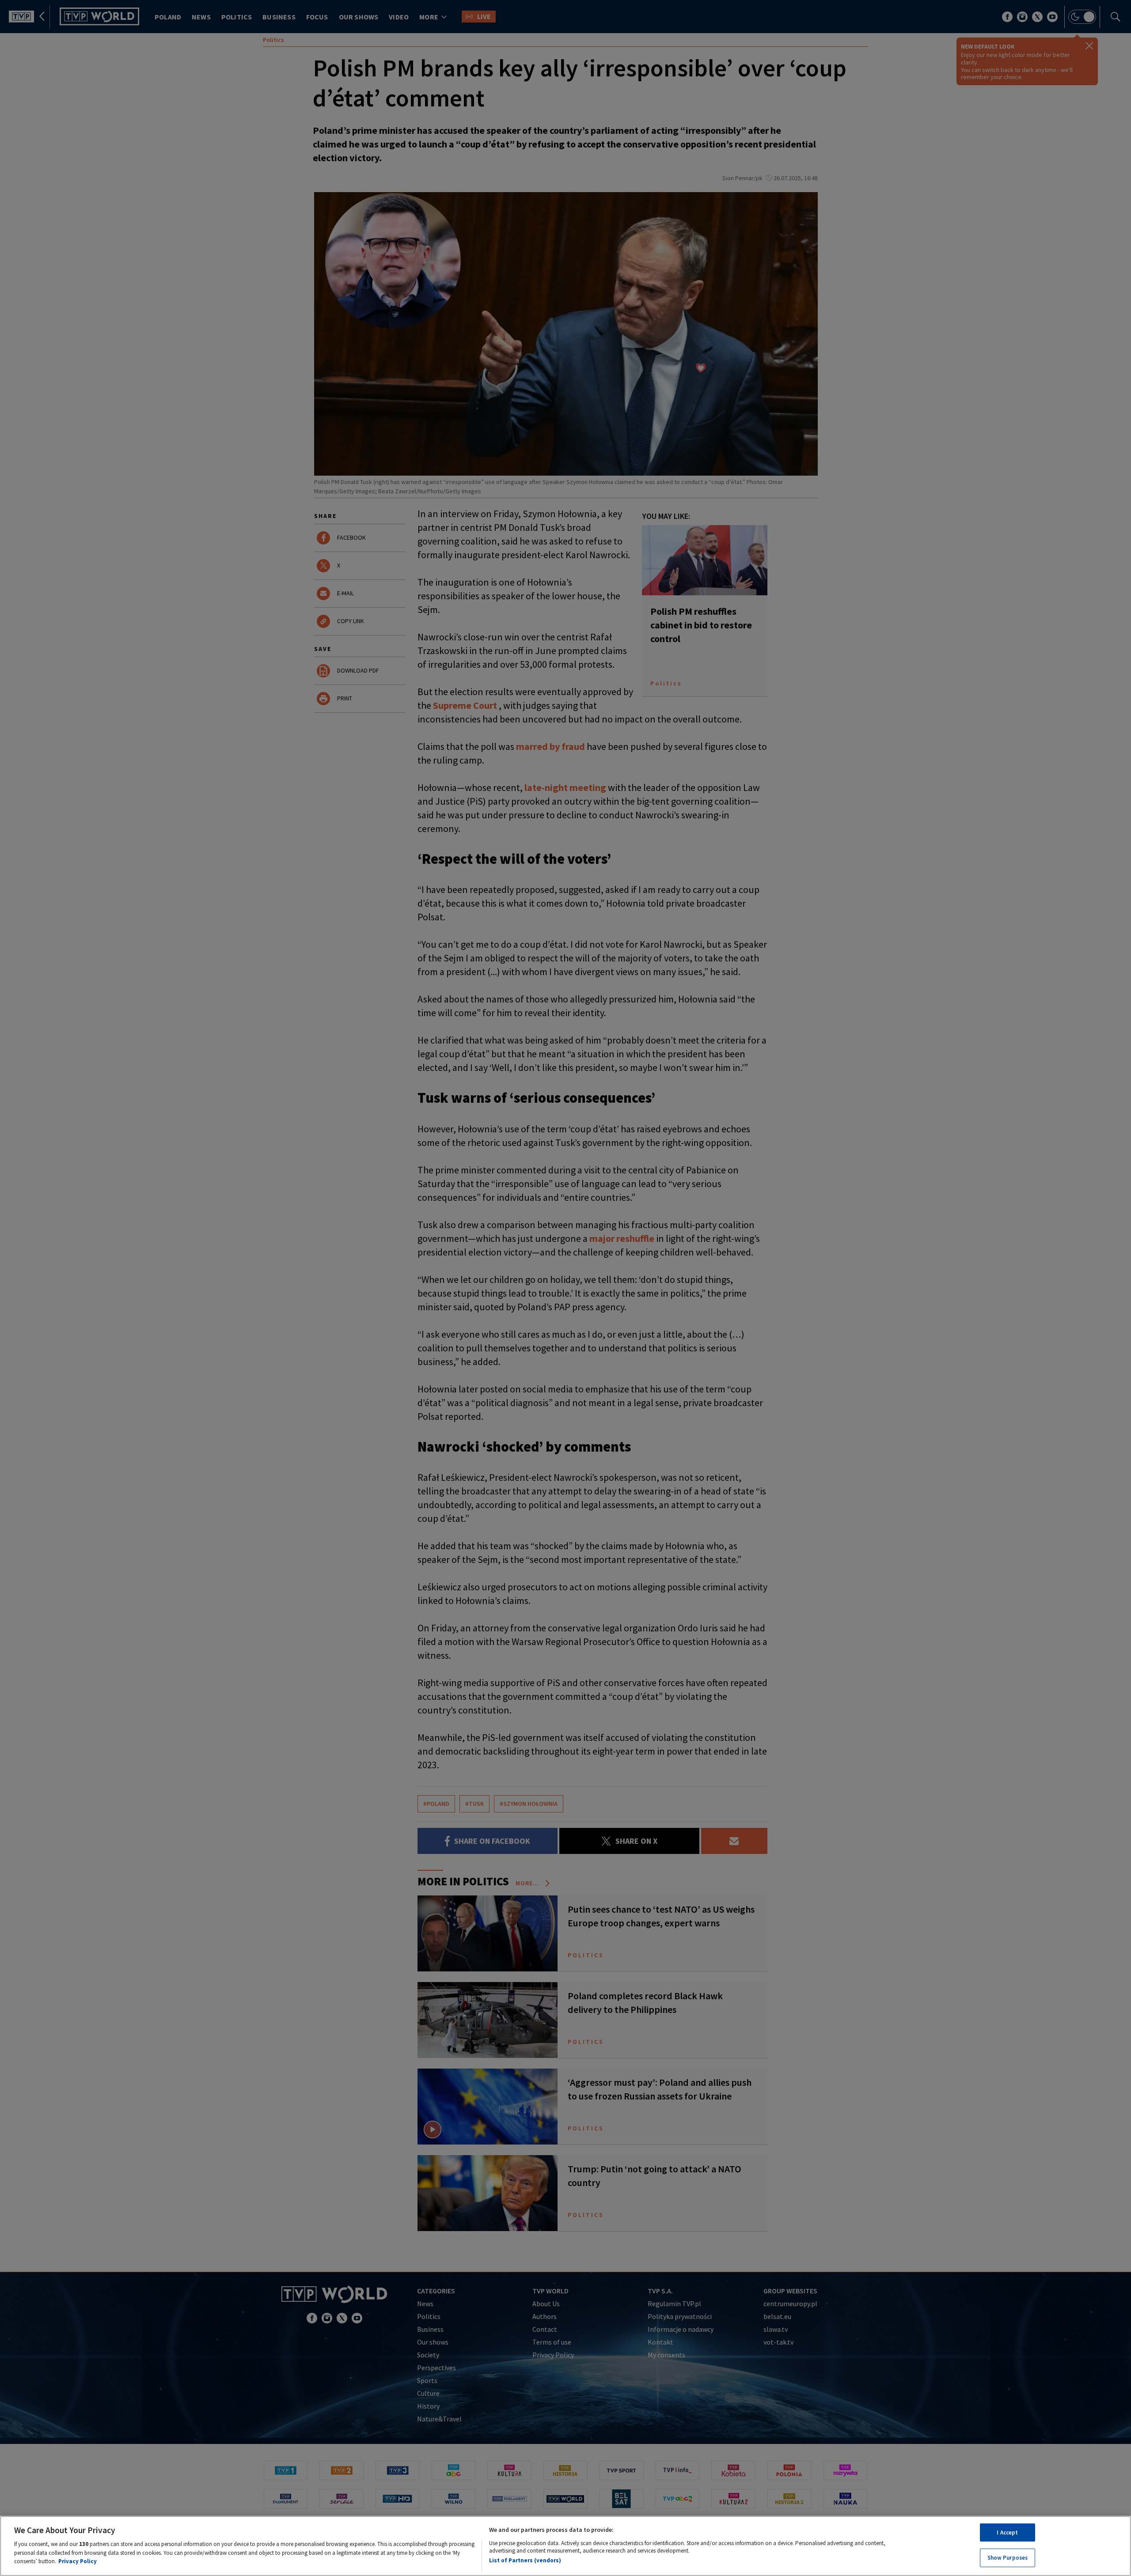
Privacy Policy (78, 2561)
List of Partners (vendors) (525, 2560)
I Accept (1007, 2532)
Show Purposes (1008, 2558)
